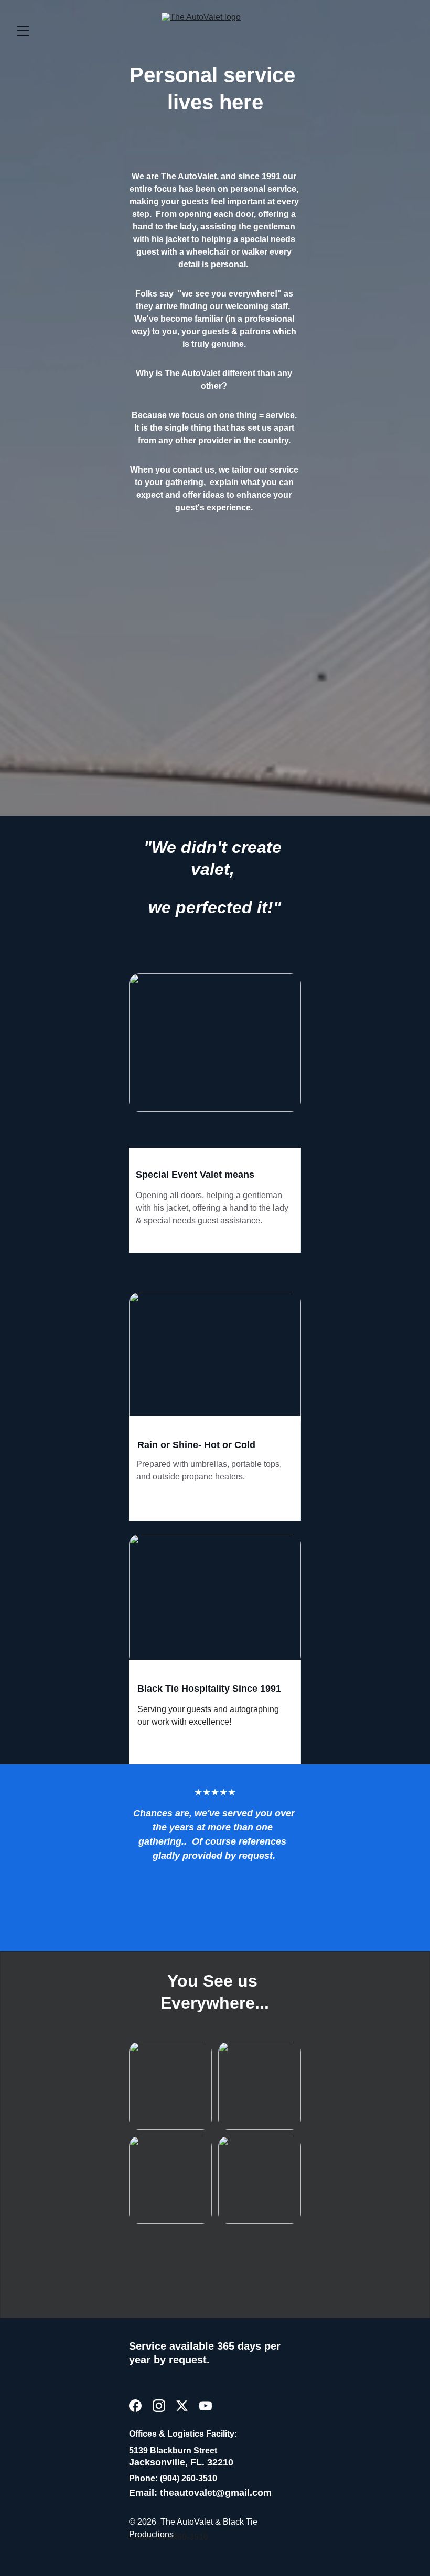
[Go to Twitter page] (182, 2406)
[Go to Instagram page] (159, 2406)
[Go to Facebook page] (135, 2406)
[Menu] (23, 31)
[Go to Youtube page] (206, 2406)
